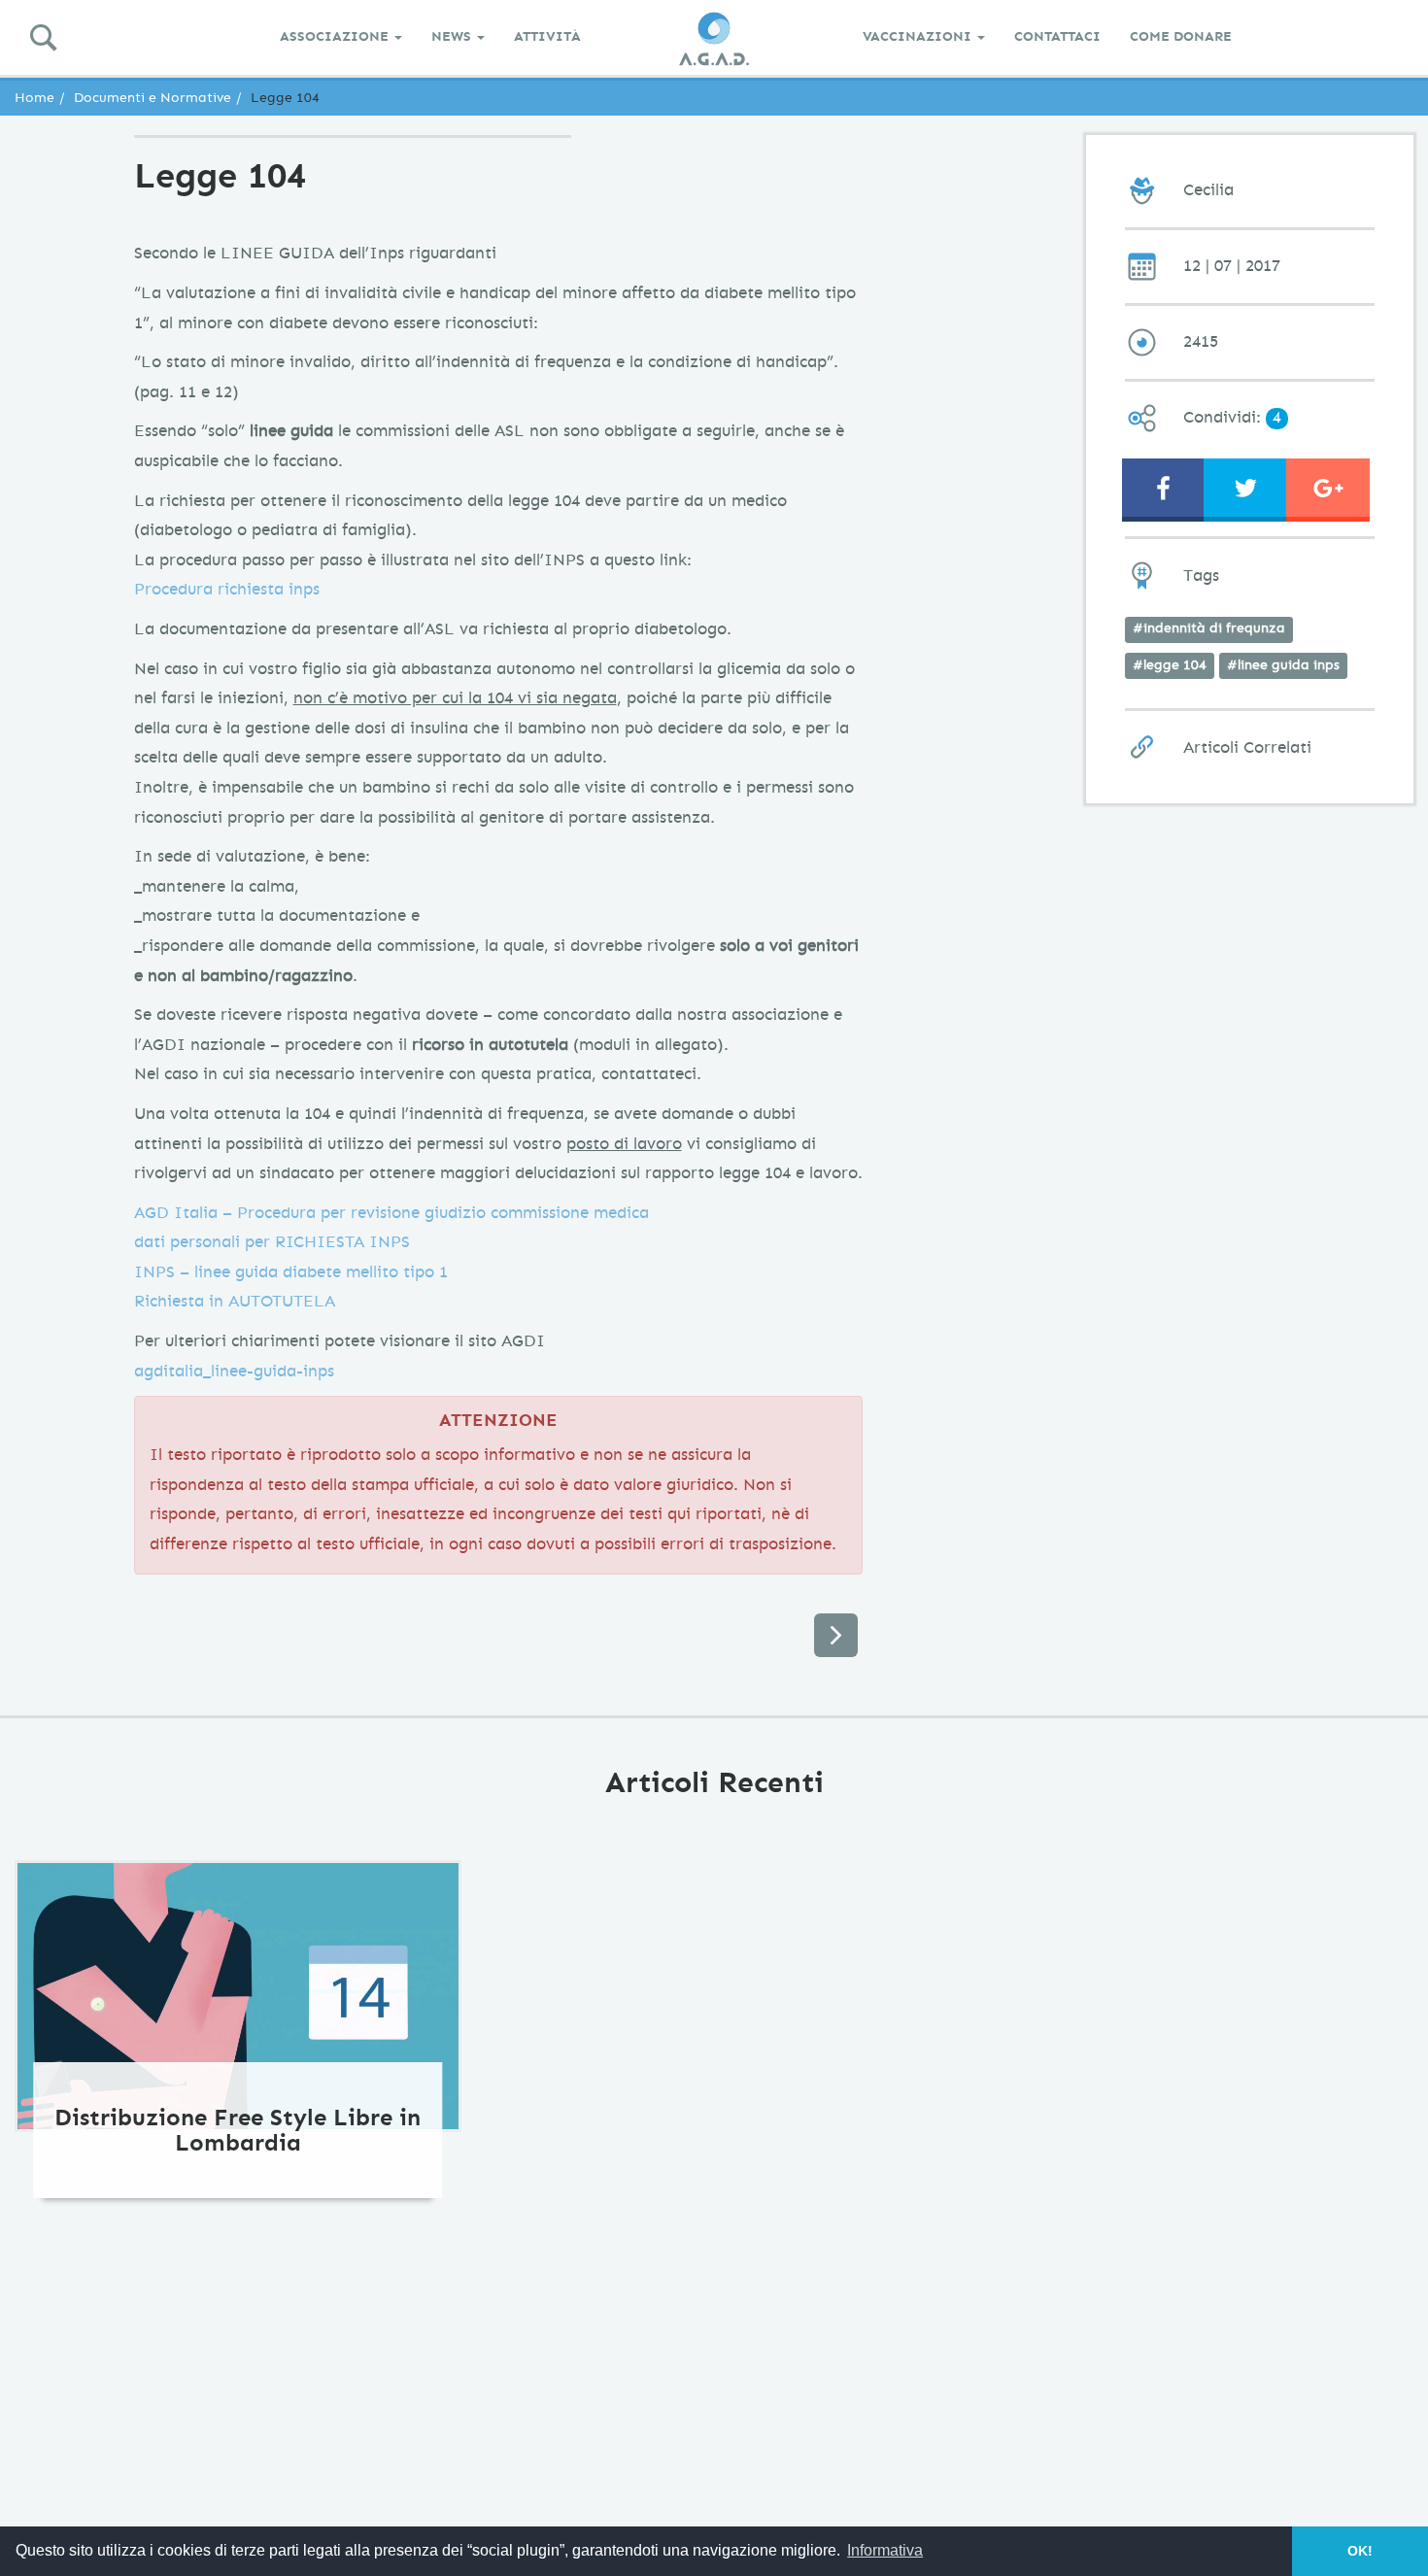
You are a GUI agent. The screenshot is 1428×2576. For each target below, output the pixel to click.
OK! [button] (1360, 2551)
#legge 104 (1170, 665)
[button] (1245, 488)
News (453, 36)
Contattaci (1057, 36)
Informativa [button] (885, 2550)
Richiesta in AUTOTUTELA (235, 1301)
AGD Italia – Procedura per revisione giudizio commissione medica (391, 1213)
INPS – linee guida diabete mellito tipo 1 (291, 1272)
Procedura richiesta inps (227, 589)
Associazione (336, 36)
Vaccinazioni (919, 36)
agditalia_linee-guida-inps (234, 1371)
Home (34, 98)
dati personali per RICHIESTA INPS (272, 1242)
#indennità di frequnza (1209, 628)
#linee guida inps (1283, 665)
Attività (547, 36)
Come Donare (1181, 36)
